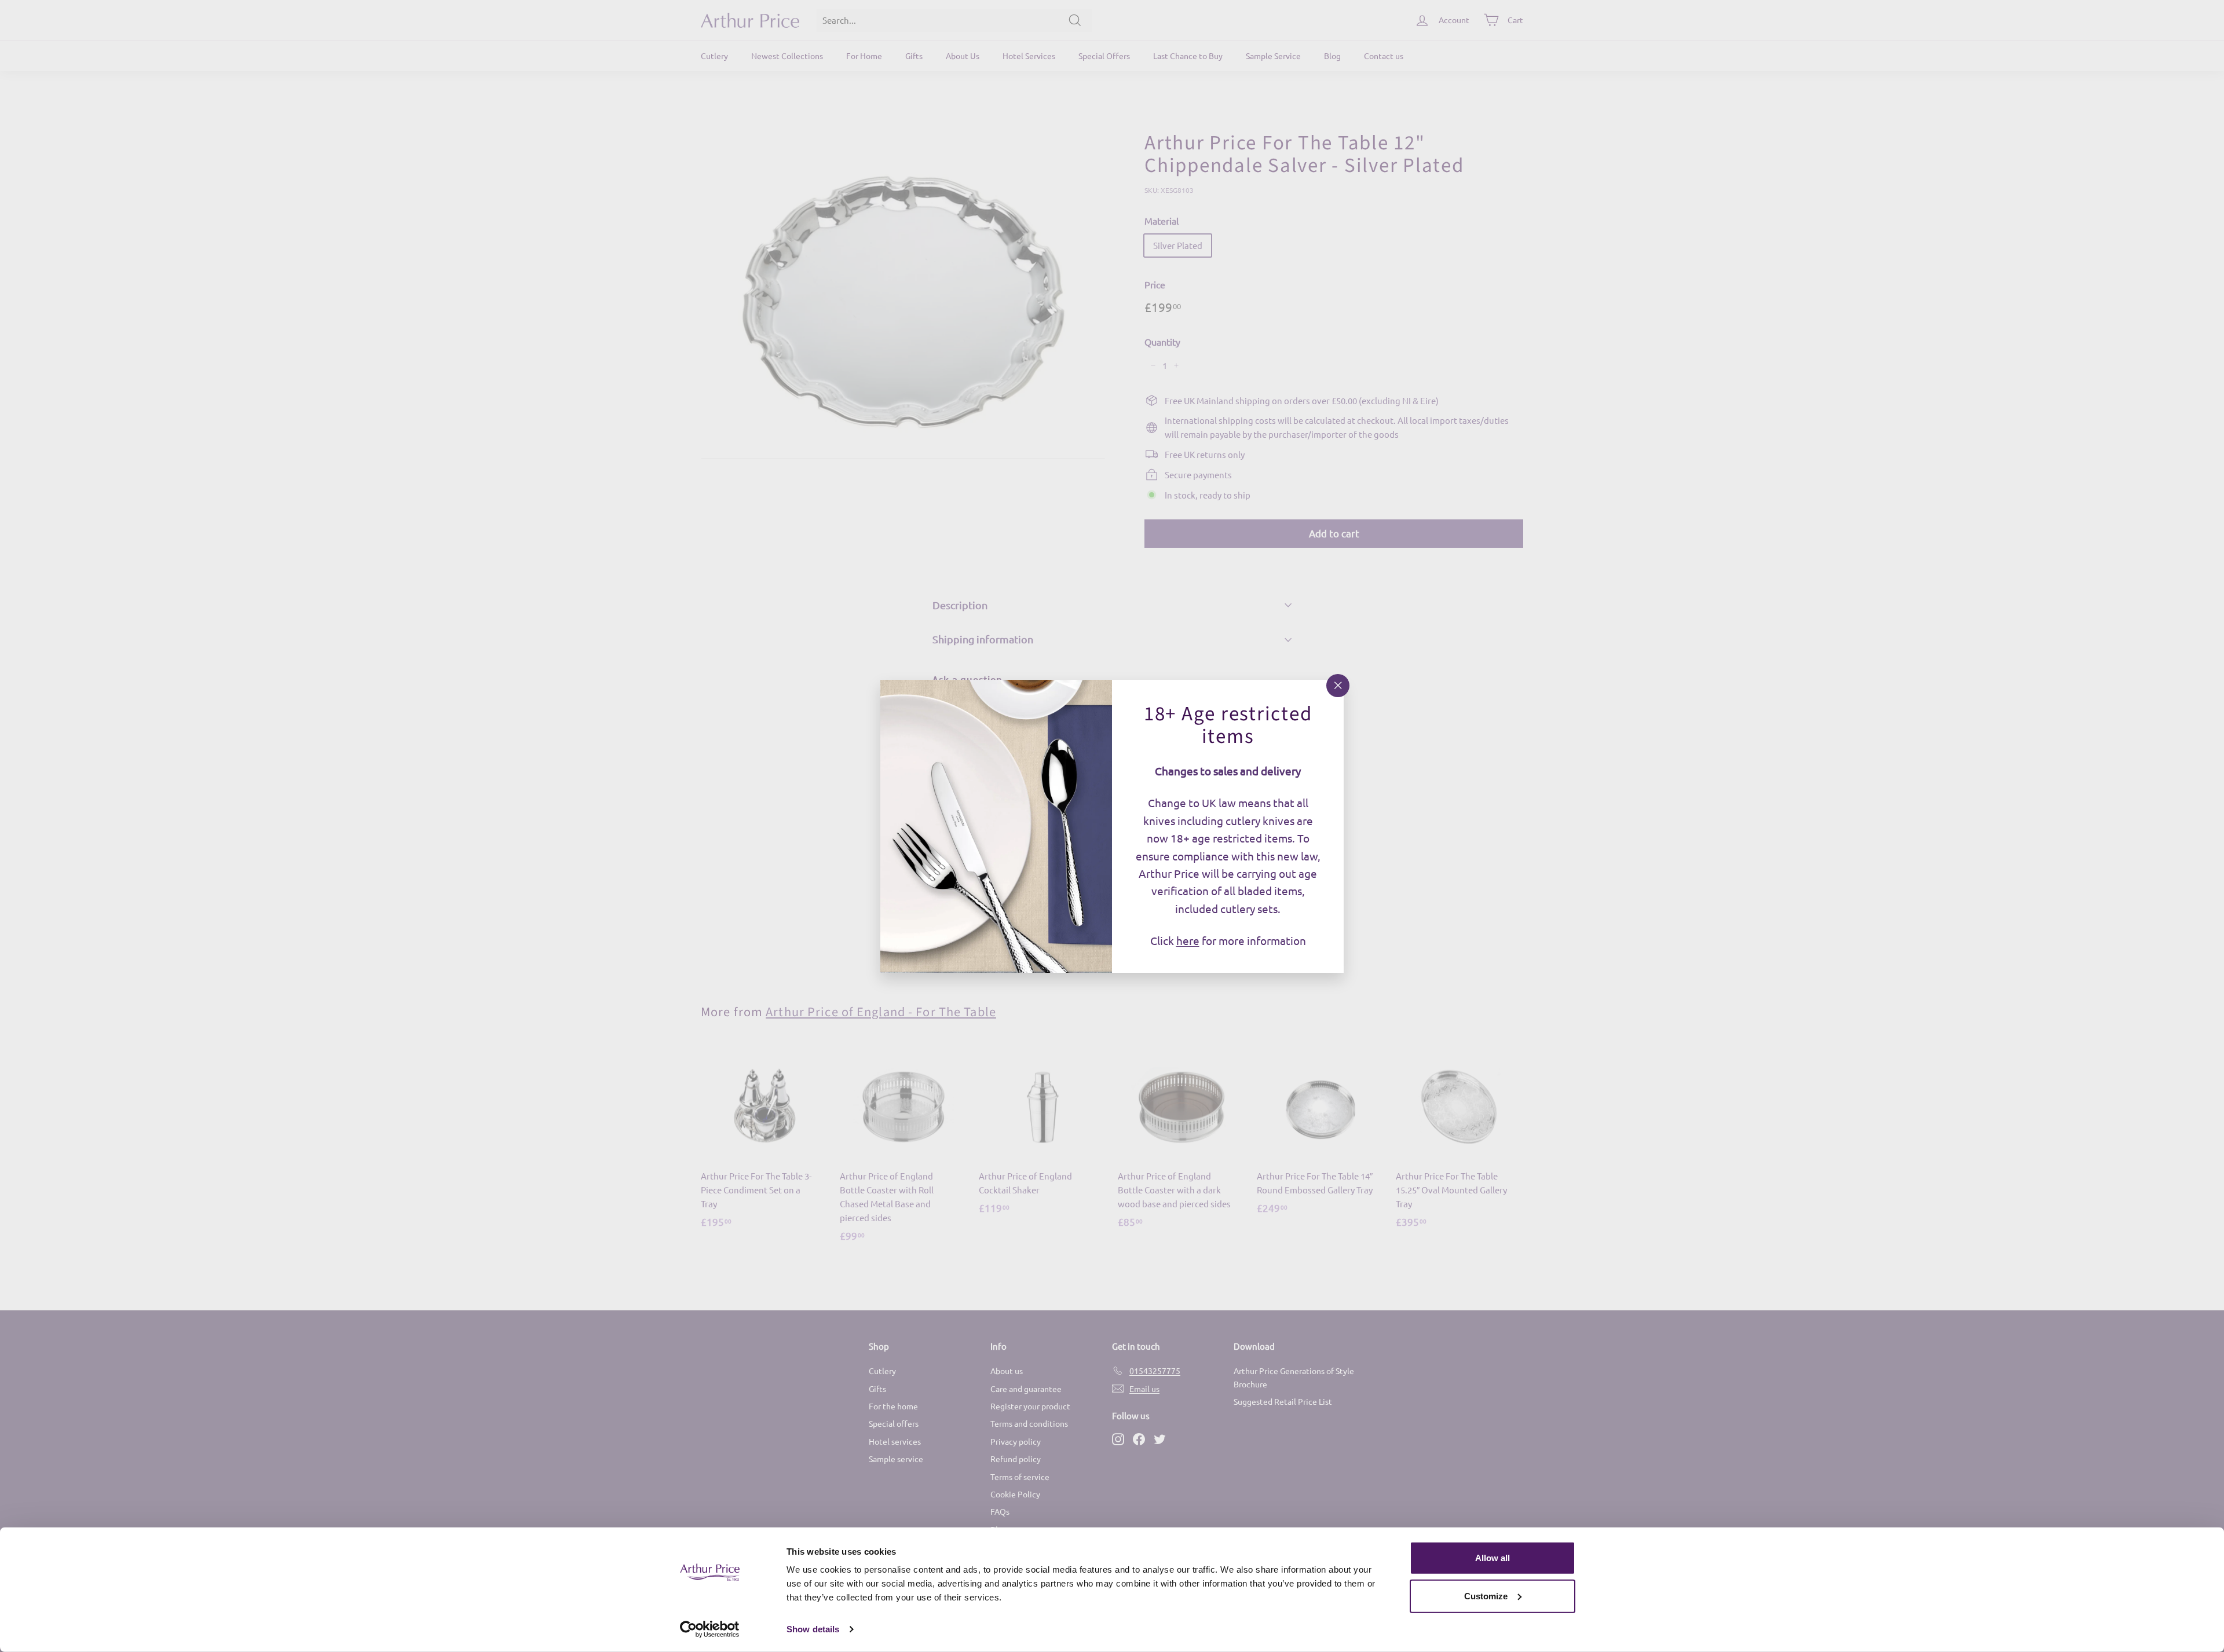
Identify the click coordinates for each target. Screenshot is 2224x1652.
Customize (1486, 1596)
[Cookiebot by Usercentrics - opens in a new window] (710, 1629)
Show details (813, 1629)
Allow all (1493, 1558)
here (1188, 940)
